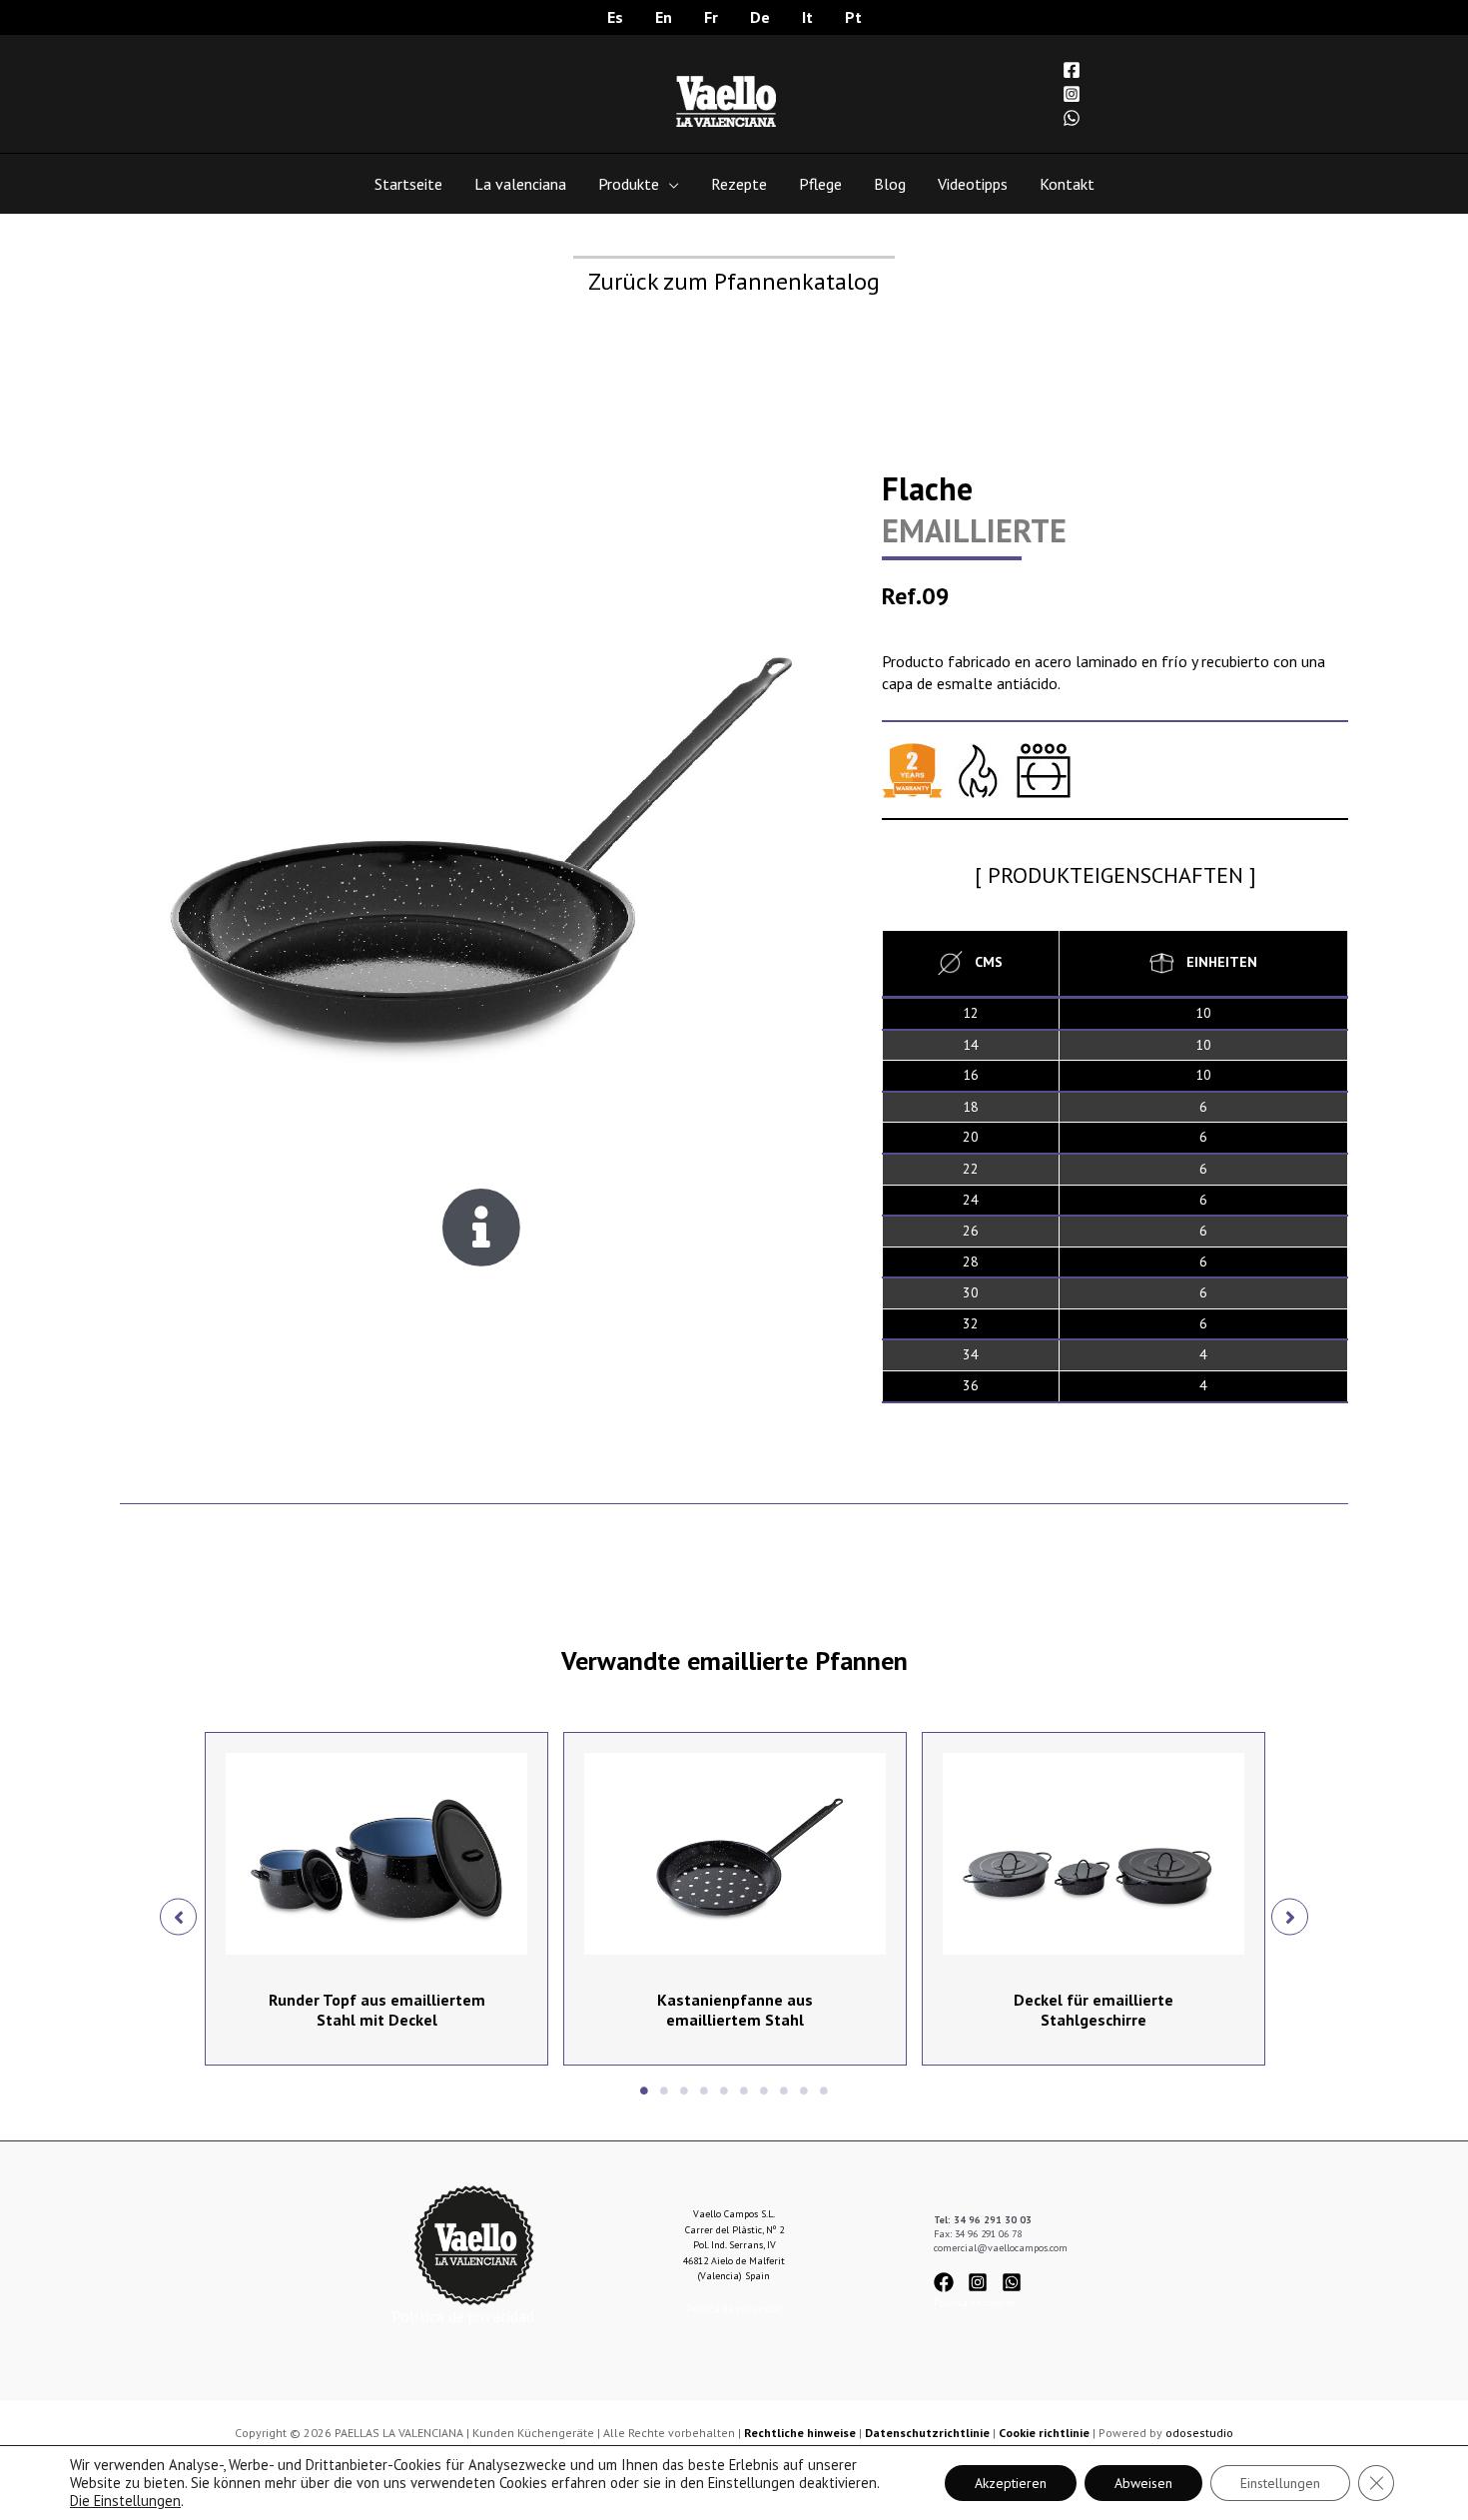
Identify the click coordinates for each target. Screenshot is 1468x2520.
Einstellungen (1280, 2483)
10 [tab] (824, 2091)
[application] (669, 184)
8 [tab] (784, 2091)
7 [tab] (764, 2091)
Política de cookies (974, 2303)
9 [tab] (804, 2091)
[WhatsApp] (1072, 118)
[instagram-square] (983, 2282)
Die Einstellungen (125, 2501)
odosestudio (1199, 2433)
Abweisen (1143, 2483)
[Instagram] (1072, 94)
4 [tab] (704, 2091)
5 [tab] (724, 2091)
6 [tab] (744, 2091)
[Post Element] (377, 1898)
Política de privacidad (463, 2316)
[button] (178, 1916)
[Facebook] (1072, 70)
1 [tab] (644, 2091)
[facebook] (949, 2282)
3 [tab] (684, 2091)
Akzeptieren (1011, 2483)
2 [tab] (664, 2091)
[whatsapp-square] (1015, 2282)
